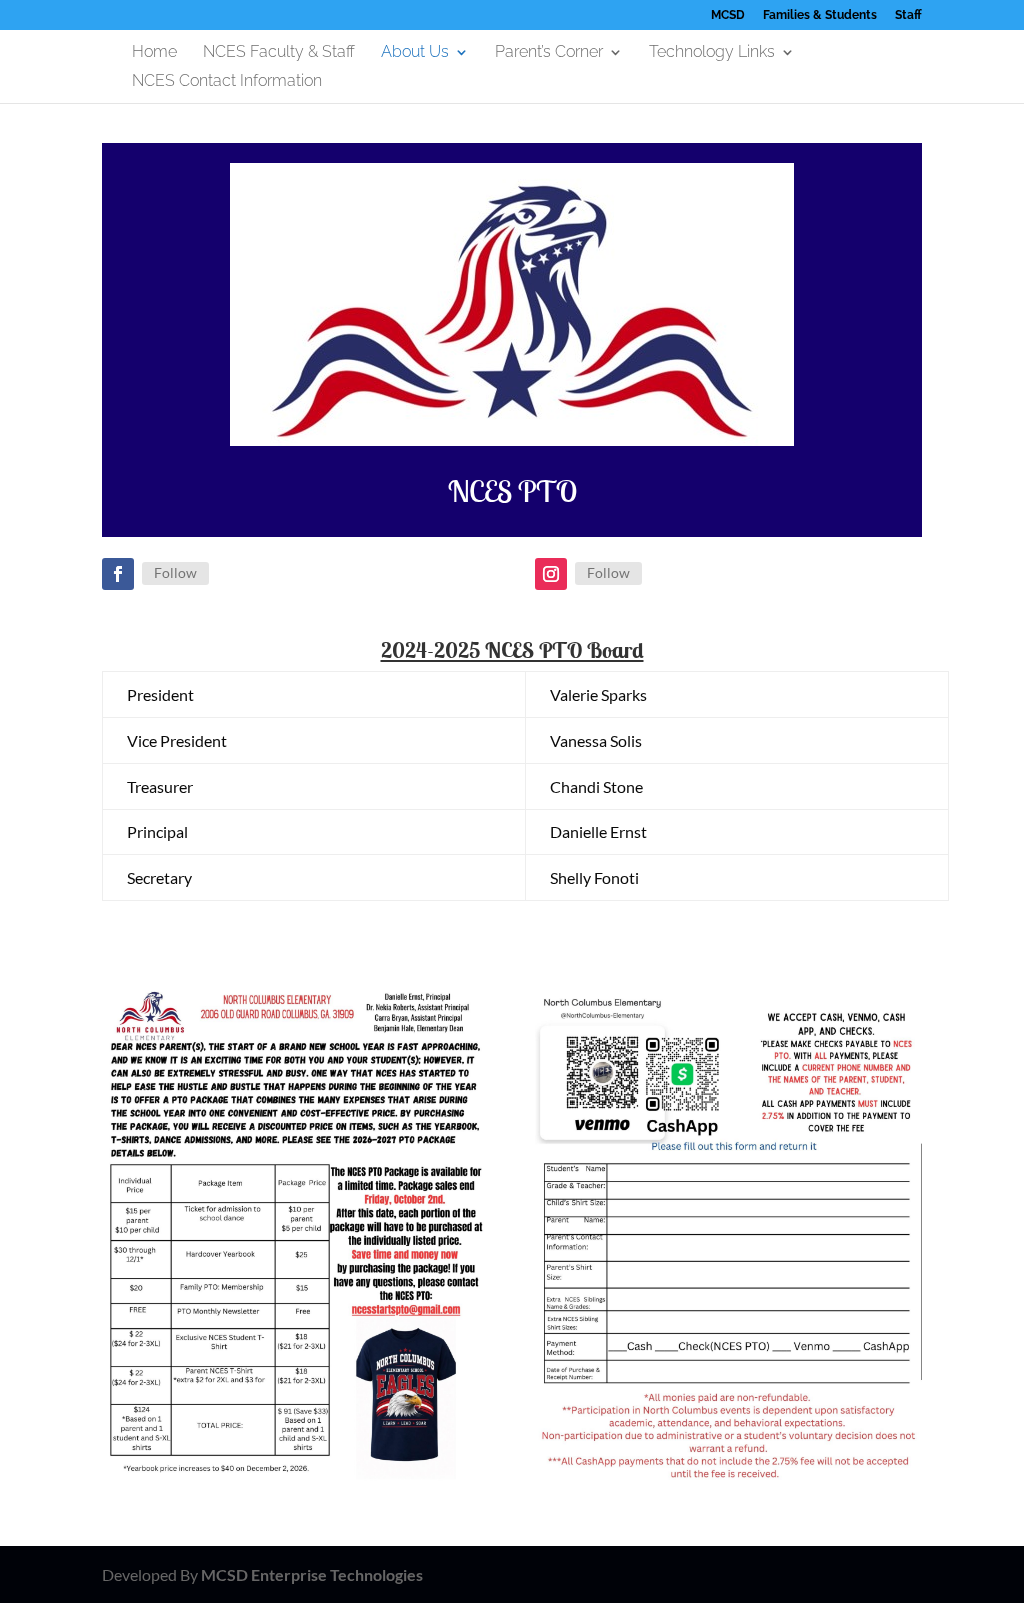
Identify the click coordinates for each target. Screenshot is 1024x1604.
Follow (175, 572)
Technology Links (712, 53)
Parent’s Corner (549, 53)
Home (154, 53)
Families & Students (820, 15)
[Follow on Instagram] (551, 574)
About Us (415, 53)
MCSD (728, 15)
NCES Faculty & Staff (279, 53)
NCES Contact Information (227, 82)
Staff (908, 15)
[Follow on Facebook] (118, 574)
